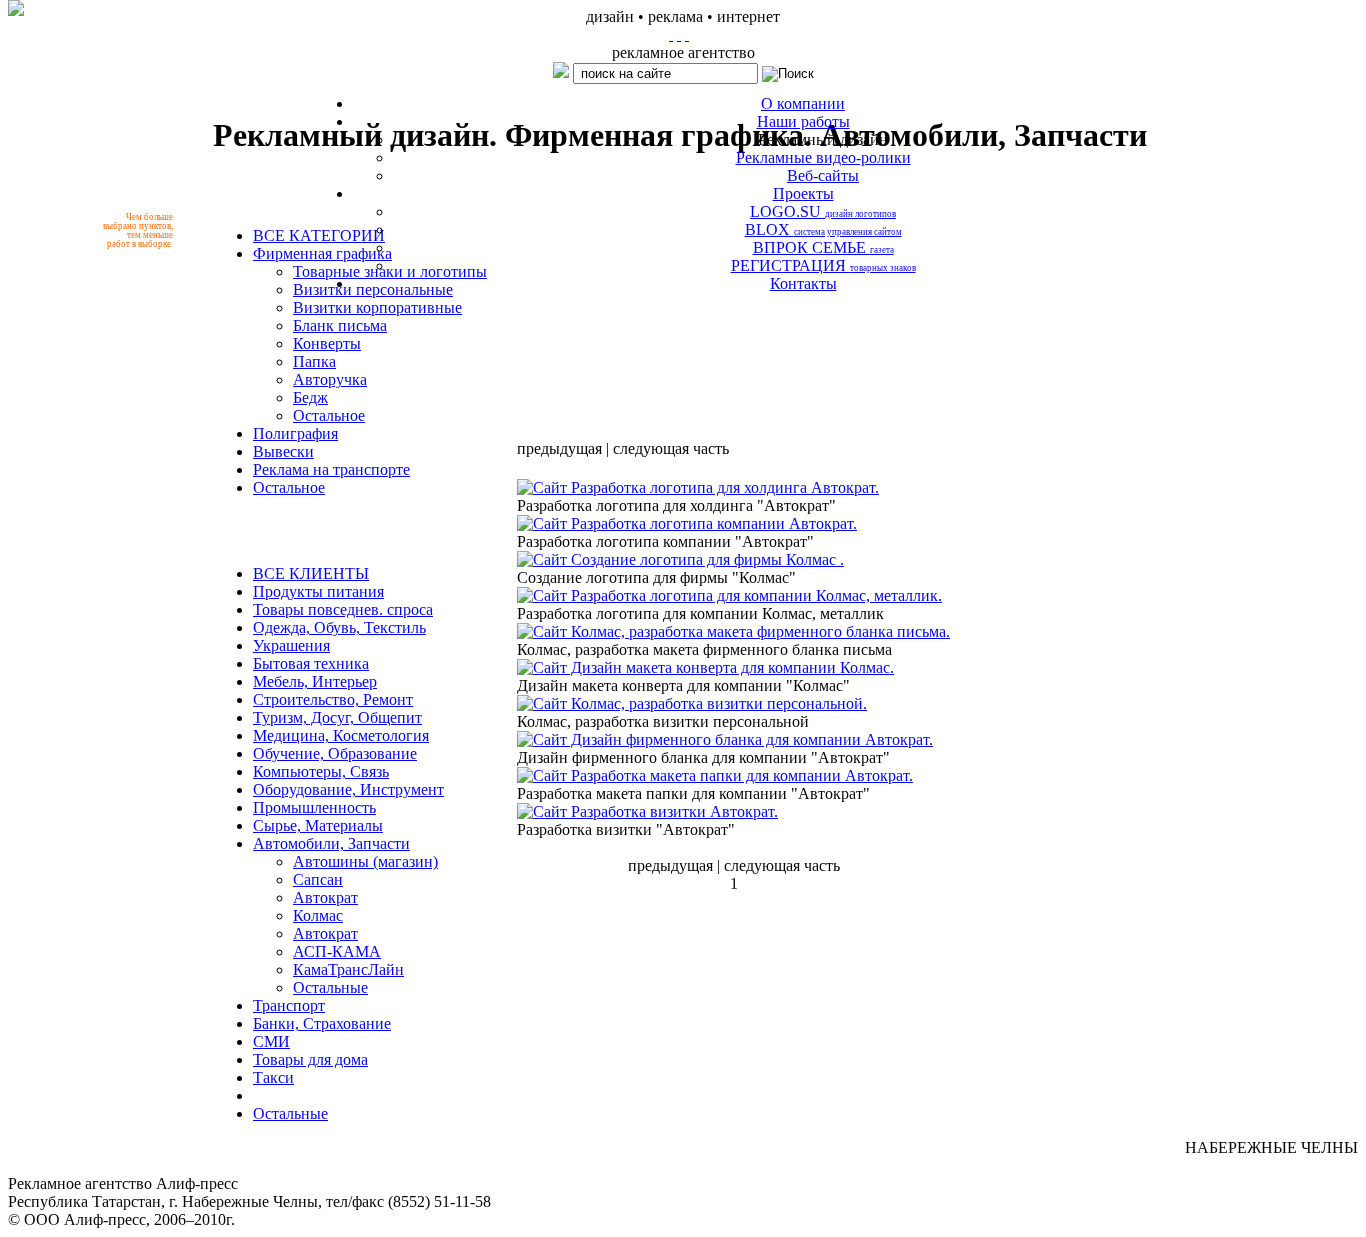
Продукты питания (318, 591)
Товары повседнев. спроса (343, 609)
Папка (314, 361)
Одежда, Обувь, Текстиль (339, 627)
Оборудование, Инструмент (348, 789)
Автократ (325, 897)
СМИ (271, 1041)
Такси (273, 1077)
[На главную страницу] (671, 34)
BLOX (823, 229)
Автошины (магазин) (365, 861)
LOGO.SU (823, 211)
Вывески (283, 451)
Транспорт (289, 1005)
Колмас (318, 915)
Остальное (329, 415)
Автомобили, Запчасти (331, 843)
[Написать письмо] (679, 34)
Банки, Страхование (322, 1023)
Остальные (330, 987)
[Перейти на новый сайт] (16, 8)
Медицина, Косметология (341, 735)
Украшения (291, 645)
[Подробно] (698, 487)
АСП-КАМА (337, 951)
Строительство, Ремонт (333, 699)
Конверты (327, 343)
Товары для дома (310, 1059)
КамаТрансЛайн (348, 969)
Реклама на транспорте (331, 469)
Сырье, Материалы (318, 825)
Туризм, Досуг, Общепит (337, 717)
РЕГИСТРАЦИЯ (823, 265)
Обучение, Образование (335, 753)
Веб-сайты (823, 175)
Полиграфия (295, 433)
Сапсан (318, 879)
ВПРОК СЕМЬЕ (823, 247)
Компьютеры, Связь (321, 771)
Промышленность (314, 807)
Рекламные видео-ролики (823, 157)
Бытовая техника (311, 663)
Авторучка (330, 379)
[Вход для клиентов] (687, 34)
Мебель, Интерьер (315, 681)
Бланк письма (340, 325)
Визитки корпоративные (377, 307)
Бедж (310, 397)
